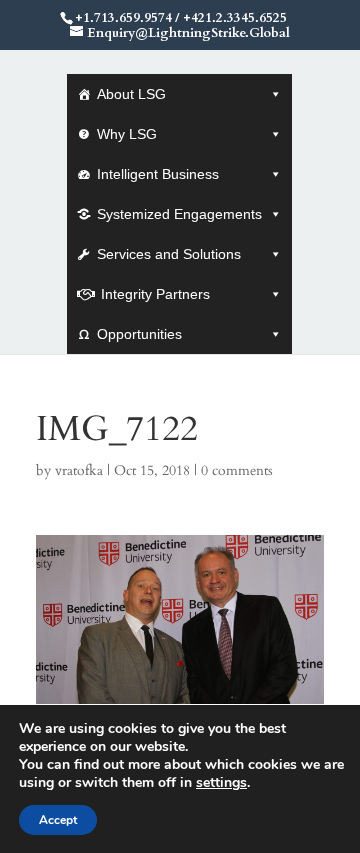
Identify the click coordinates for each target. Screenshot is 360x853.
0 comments (237, 470)
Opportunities (139, 334)
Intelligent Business (158, 174)
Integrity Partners (155, 294)
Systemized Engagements (179, 214)
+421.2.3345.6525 (235, 18)
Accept (58, 820)
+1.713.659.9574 (123, 18)
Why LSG (127, 134)
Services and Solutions (169, 254)
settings (221, 783)
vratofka (79, 470)
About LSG (131, 94)
